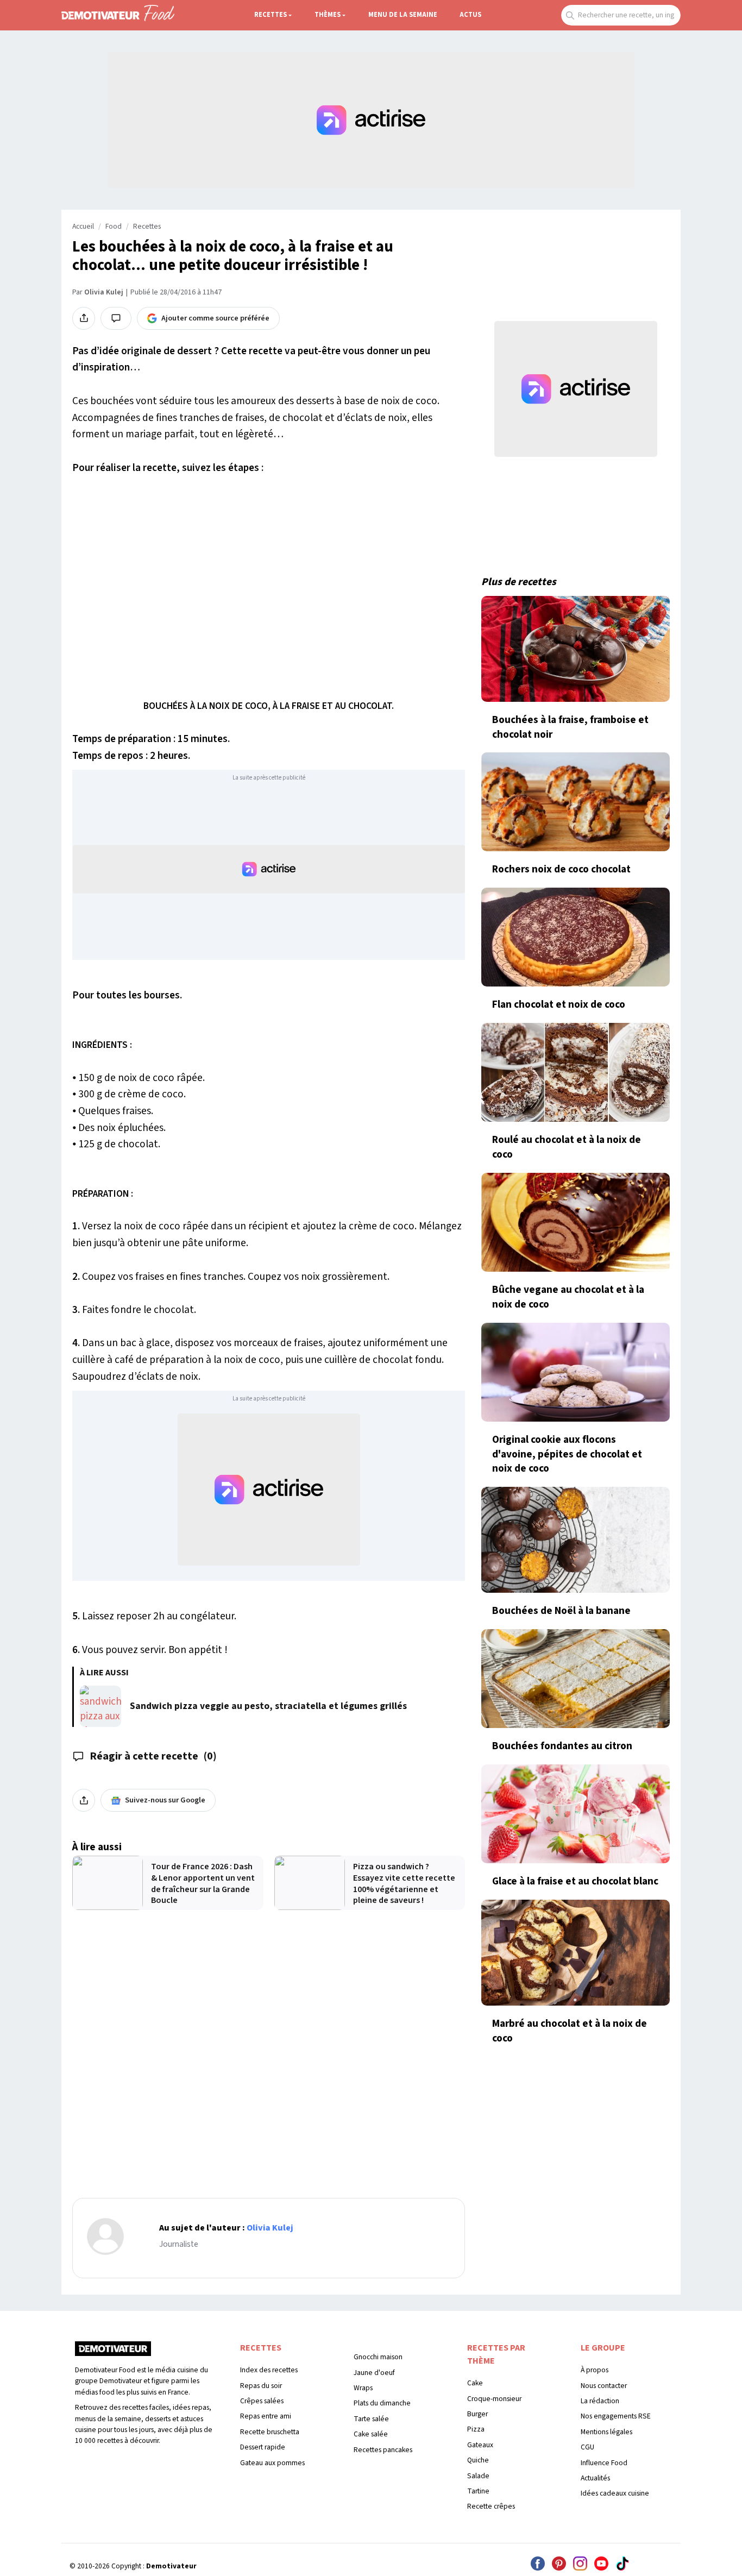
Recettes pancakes (383, 2450)
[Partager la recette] (84, 318)
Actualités (595, 2478)
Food (114, 227)
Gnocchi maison (378, 2357)
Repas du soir (261, 2386)
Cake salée (371, 2434)
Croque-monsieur (494, 2399)
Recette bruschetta (270, 2432)
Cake (475, 2383)
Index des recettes (269, 2370)
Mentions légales (606, 2432)
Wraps (363, 2388)
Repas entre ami (266, 2416)
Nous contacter (604, 2386)
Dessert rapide (263, 2447)
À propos (595, 2370)
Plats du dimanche (382, 2403)
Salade (478, 2476)
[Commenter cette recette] (116, 318)
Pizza (476, 2429)
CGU (587, 2447)
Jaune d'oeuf (374, 2373)
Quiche (478, 2460)
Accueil (83, 227)
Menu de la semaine (403, 15)
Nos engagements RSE (616, 2416)
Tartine (478, 2491)
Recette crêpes (491, 2506)
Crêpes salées (262, 2401)
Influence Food (604, 2463)
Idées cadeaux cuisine (615, 2493)
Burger (477, 2414)
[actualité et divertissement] (113, 2352)
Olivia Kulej (104, 292)
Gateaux (480, 2445)
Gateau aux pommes (272, 2463)
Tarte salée (371, 2419)
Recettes (271, 15)
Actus (470, 15)
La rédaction (600, 2401)
